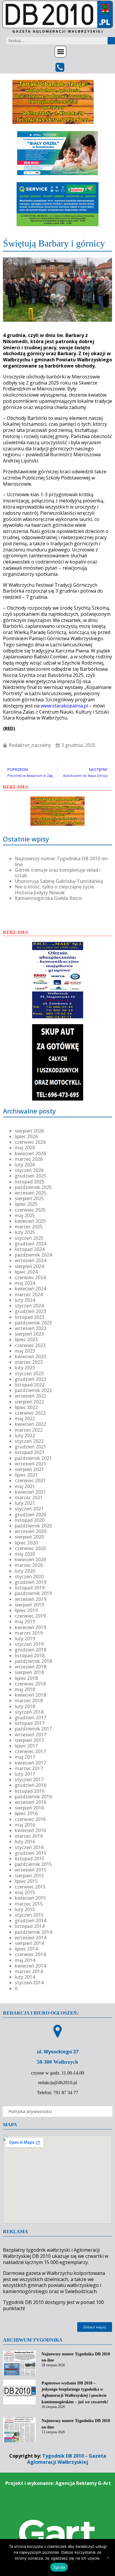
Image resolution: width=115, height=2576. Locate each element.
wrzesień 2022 (31, 1396)
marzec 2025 (29, 1227)
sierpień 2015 (29, 1876)
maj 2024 (25, 1283)
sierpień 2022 (29, 1402)
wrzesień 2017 (31, 1735)
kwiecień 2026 (30, 1153)
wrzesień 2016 (31, 1802)
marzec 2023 (29, 1362)
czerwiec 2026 (30, 1142)
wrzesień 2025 (31, 1193)
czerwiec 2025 (30, 1210)
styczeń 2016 (29, 1847)
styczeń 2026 (29, 1170)
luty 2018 (25, 1706)
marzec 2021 (29, 1497)
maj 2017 (25, 1757)
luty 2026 (25, 1165)
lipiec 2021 (26, 1475)
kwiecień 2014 (30, 1966)
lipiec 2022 (26, 1407)
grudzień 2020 (31, 1515)
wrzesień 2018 (31, 1667)
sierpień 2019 (29, 1605)
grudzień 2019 (31, 1582)
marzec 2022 (29, 1430)
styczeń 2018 (29, 1712)
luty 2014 (25, 1977)
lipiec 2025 (26, 1204)
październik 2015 (33, 1864)
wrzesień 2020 (31, 1531)
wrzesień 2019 (31, 1599)
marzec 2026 (29, 1159)
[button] (60, 52)
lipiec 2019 (26, 1610)
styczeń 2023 (29, 1373)
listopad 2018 (30, 1656)
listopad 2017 (30, 1723)
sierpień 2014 (29, 1943)
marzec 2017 (29, 1768)
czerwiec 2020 (30, 1548)
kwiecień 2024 (30, 1289)
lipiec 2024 (26, 1272)
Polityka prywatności (30, 2111)
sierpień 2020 (29, 1537)
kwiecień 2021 (30, 1492)
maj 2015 (25, 1892)
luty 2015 (25, 1909)
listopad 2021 (30, 1452)
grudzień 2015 (31, 1853)
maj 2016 (25, 1825)
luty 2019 (25, 1638)
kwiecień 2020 (30, 1559)
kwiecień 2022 (30, 1424)
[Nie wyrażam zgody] (108, 2557)
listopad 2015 (30, 1859)
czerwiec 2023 (30, 1345)
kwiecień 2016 (30, 1830)
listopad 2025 (30, 1182)
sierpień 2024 (29, 1266)
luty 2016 (25, 1842)
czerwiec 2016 (30, 1819)
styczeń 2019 (29, 1644)
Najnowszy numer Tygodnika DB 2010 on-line (62, 861)
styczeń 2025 (29, 1238)
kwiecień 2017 (30, 1763)
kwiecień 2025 (30, 1221)
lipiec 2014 (26, 1949)
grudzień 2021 (31, 1447)
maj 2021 (25, 1486)
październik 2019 (33, 1593)
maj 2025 (25, 1215)
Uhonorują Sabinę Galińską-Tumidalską (59, 881)
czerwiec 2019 (30, 1616)
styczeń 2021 (29, 1509)
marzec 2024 (29, 1294)
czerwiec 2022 (30, 1413)
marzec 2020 (29, 1565)
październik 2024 (33, 1255)
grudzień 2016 (31, 1785)
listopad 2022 (30, 1385)
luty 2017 (25, 1774)
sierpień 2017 (29, 1740)
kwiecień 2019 (30, 1627)
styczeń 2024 (29, 1306)
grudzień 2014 (31, 1921)
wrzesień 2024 (31, 1260)
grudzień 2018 (31, 1650)
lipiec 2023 (26, 1339)
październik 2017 (33, 1729)
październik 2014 (33, 1932)
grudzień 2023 (31, 1311)
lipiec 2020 (26, 1543)
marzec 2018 (29, 1700)
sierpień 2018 (29, 1672)
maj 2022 (25, 1418)
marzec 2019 (29, 1633)
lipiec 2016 (26, 1813)
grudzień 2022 (31, 1379)
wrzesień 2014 (31, 1938)
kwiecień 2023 (30, 1356)
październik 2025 (33, 1187)
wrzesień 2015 (31, 1870)
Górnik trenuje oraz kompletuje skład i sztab (58, 873)
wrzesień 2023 (31, 1328)
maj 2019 (25, 1621)
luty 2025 (25, 1232)
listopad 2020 (30, 1520)
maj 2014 (25, 1960)
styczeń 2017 (29, 1780)
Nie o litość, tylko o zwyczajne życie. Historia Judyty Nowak (55, 889)
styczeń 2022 (29, 1441)
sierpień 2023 (29, 1334)
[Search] (111, 41)
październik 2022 (33, 1390)
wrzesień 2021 (31, 1464)
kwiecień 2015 (30, 1898)
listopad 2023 (30, 1317)
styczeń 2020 (29, 1577)
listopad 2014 (30, 1926)
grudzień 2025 (31, 1176)
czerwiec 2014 (30, 1954)
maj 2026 (25, 1148)
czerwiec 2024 (30, 1277)
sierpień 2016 (29, 1808)
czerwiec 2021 (30, 1480)
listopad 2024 (30, 1249)
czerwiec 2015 (30, 1887)
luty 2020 (25, 1571)
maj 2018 (25, 1689)
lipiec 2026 (26, 1136)
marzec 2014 (29, 1971)
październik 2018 (33, 1661)
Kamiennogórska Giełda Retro (48, 898)
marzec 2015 (29, 1904)
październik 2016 (33, 1797)
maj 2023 (25, 1351)
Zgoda (59, 2567)
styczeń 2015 (29, 1915)
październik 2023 (33, 1323)
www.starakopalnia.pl (64, 706)
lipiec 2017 (26, 1746)
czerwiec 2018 (30, 1684)
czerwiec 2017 (30, 1751)
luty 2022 (25, 1435)
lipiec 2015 (26, 1881)
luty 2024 (25, 1300)
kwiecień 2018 (30, 1695)
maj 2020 (25, 1554)
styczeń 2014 (29, 1983)
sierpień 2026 (29, 1131)
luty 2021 (25, 1503)
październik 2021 (33, 1458)
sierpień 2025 (29, 1198)
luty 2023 (25, 1368)
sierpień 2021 (29, 1469)
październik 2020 (33, 1526)
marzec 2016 (29, 1836)
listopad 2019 (30, 1588)
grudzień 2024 (31, 1244)
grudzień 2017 (31, 1718)
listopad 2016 (30, 1791)
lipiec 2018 (26, 1678)
